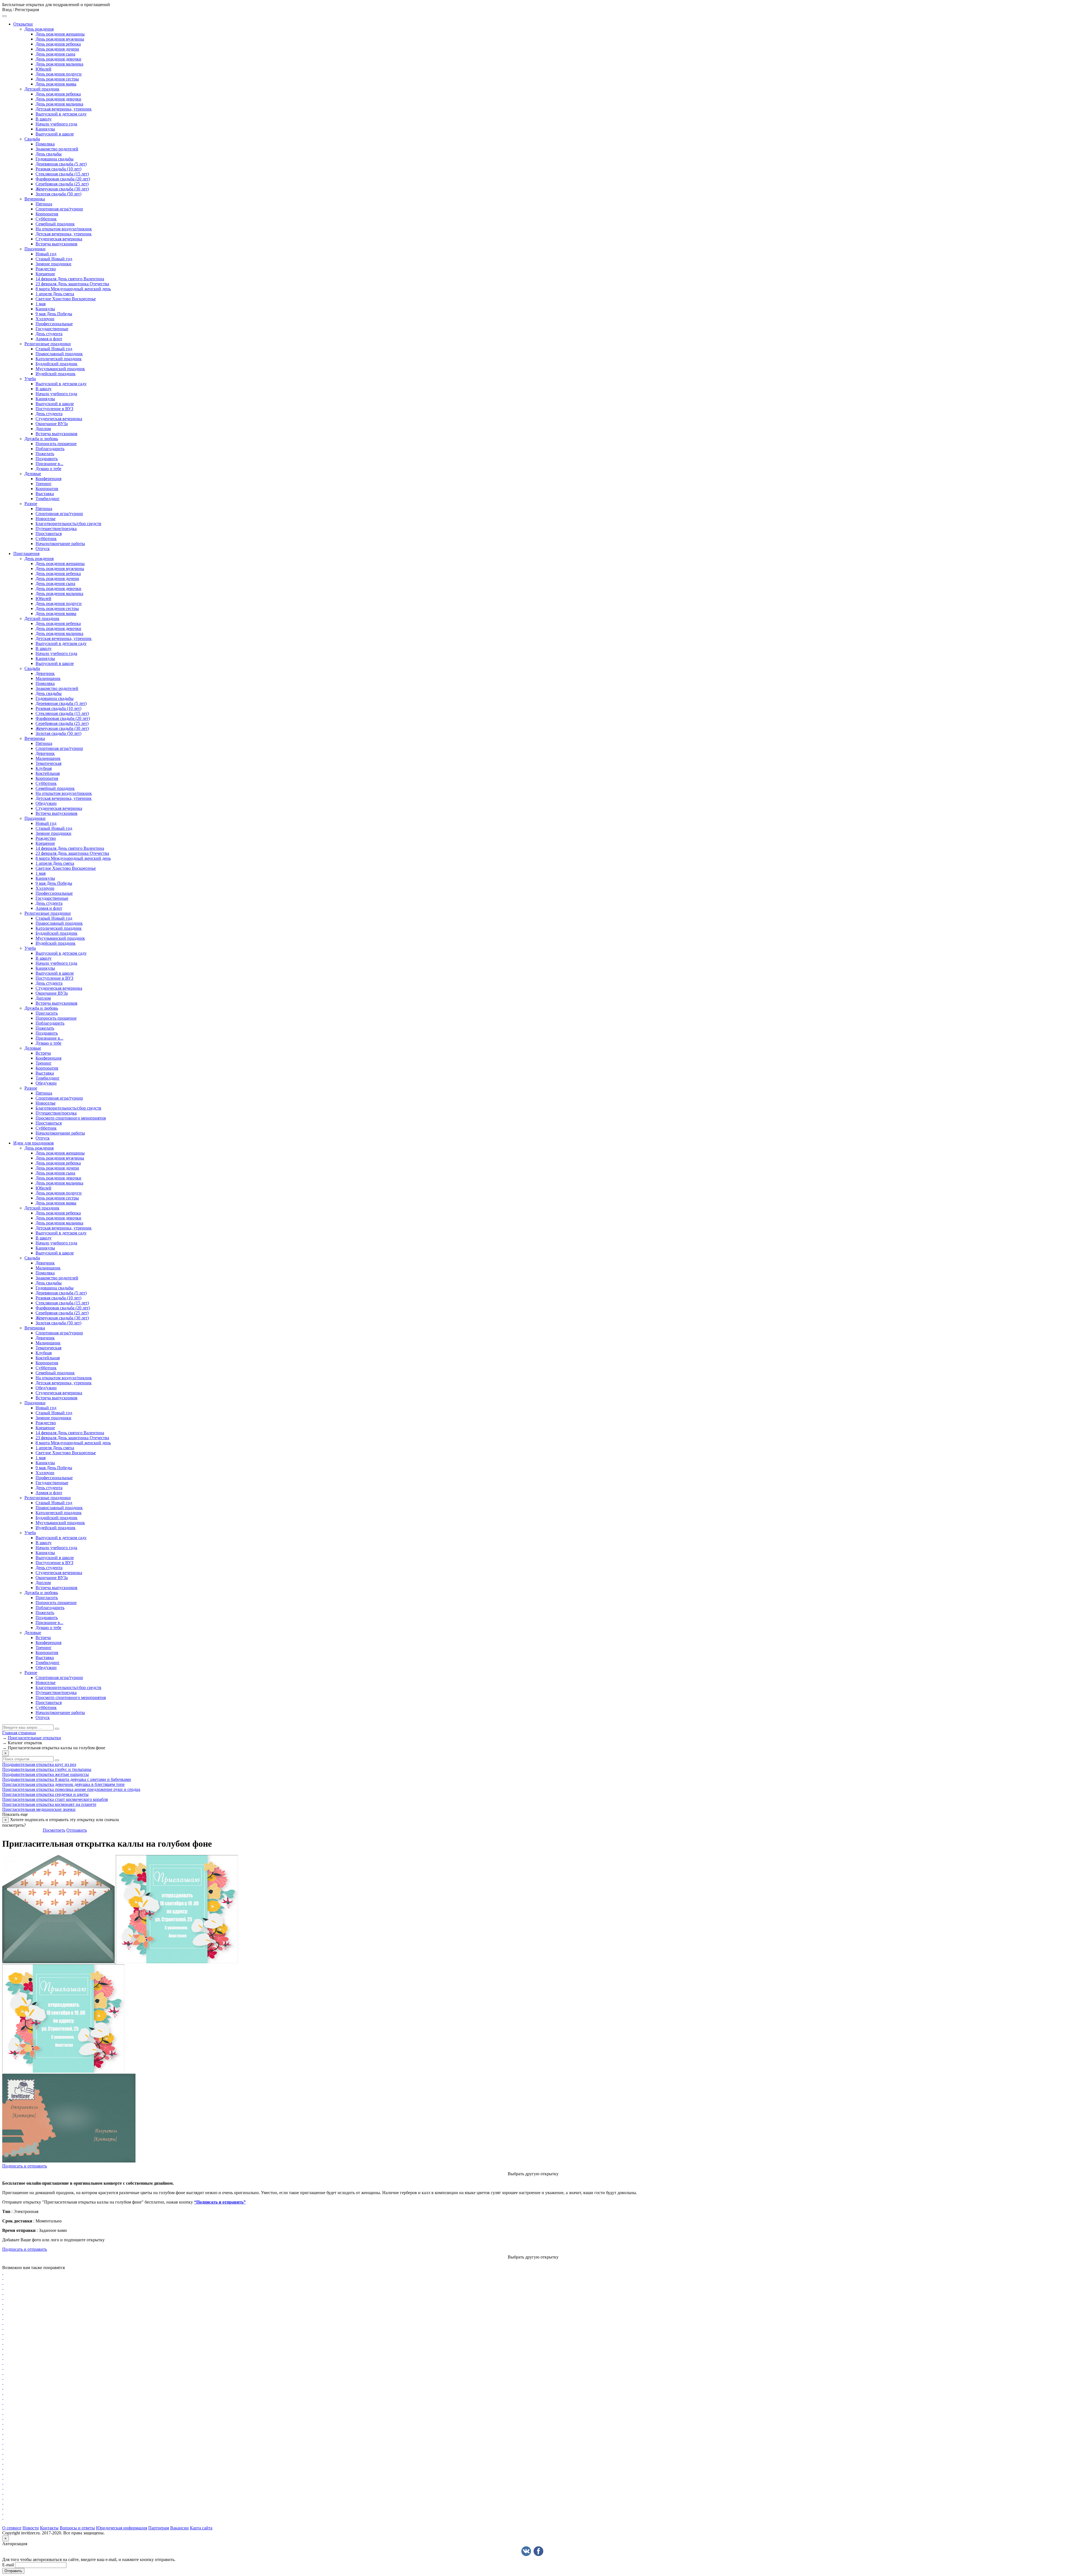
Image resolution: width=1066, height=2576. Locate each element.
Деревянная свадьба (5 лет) (61, 164)
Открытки (23, 24)
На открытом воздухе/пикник (64, 229)
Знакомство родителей (57, 149)
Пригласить (47, 1013)
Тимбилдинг (48, 499)
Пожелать (45, 454)
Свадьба (32, 139)
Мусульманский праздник (60, 369)
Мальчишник (48, 678)
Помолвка (45, 144)
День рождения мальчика (59, 64)
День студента (49, 334)
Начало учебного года (56, 124)
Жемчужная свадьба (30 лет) (62, 189)
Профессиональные (54, 324)
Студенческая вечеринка (59, 239)
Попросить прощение (56, 444)
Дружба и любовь (41, 439)
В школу (44, 119)
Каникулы (45, 129)
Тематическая (48, 763)
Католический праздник (59, 359)
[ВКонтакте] (526, 2551)
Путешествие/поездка (56, 529)
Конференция (48, 479)
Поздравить (47, 459)
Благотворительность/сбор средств (68, 524)
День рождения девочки (58, 59)
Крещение (45, 274)
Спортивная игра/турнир (59, 209)
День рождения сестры (57, 79)
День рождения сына (55, 54)
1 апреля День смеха (55, 294)
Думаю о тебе (48, 469)
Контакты (49, 2528)
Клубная (44, 768)
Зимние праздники (53, 264)
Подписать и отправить (25, 2166)
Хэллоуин (45, 319)
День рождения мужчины (60, 39)
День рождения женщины (60, 34)
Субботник (46, 219)
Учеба (30, 379)
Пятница (44, 204)
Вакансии (179, 2528)
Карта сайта (201, 2528)
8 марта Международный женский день (73, 289)
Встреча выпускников (56, 244)
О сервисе (12, 2528)
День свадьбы (49, 154)
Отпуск (43, 549)
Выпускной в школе (55, 134)
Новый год (46, 254)
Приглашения (26, 554)
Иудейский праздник (56, 374)
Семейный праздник (55, 224)
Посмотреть (54, 1830)
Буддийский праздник (56, 364)
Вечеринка (35, 199)
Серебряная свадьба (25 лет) (62, 184)
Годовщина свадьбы (55, 159)
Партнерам (159, 2528)
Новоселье (46, 519)
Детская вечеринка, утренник (64, 109)
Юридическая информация (122, 2528)
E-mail (8, 2565)
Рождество (46, 269)
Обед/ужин (46, 803)
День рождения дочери (57, 49)
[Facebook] (538, 2551)
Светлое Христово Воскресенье (66, 299)
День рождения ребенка (58, 44)
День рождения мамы (56, 84)
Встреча (43, 1053)
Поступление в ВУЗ (54, 409)
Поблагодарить (50, 449)
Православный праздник (59, 354)
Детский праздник (42, 89)
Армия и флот (49, 339)
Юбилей (43, 69)
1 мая (41, 304)
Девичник (45, 673)
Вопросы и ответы (77, 2528)
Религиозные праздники (48, 344)
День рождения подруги (59, 74)
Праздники (35, 249)
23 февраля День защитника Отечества (72, 284)
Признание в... (49, 464)
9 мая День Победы (54, 314)
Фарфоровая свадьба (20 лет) (63, 179)
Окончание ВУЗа (52, 424)
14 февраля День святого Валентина (70, 279)
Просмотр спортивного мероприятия (71, 1118)
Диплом (43, 429)
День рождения (39, 29)
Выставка (45, 494)
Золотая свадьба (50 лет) (58, 194)
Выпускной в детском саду (61, 114)
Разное (31, 504)
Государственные (52, 329)
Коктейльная (48, 773)
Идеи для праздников (34, 1143)
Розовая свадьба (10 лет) (58, 169)
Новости (31, 2528)
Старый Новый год (54, 259)
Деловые (33, 474)
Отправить (77, 1830)
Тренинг (44, 484)
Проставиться (49, 534)
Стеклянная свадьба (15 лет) (62, 174)
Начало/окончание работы (60, 544)
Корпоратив (47, 214)
